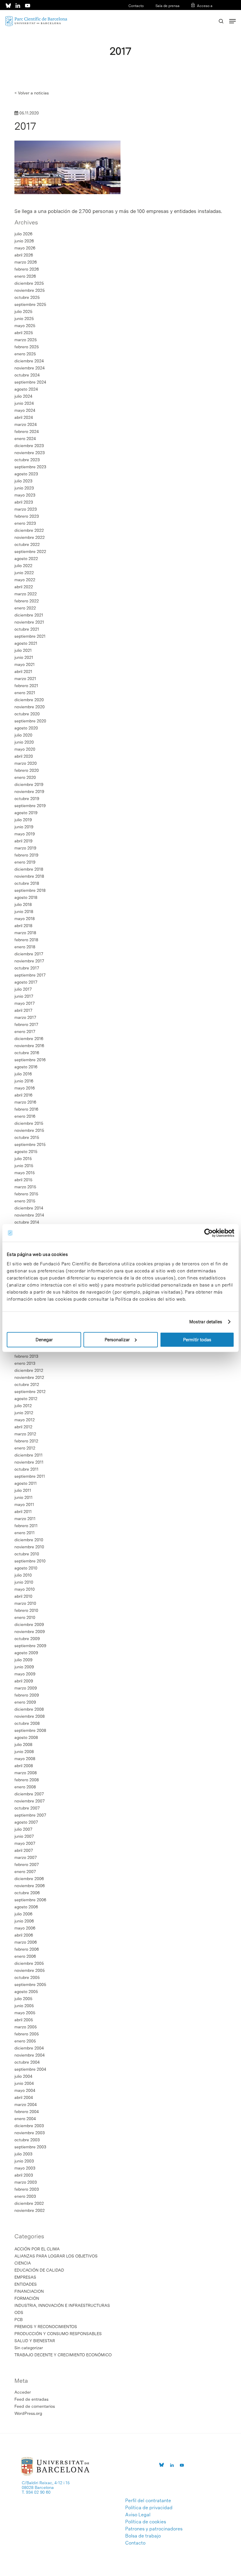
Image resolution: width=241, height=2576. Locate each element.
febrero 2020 (27, 770)
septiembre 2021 (30, 636)
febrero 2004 (27, 2112)
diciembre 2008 (29, 1709)
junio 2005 (24, 2006)
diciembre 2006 (29, 1879)
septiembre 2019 (30, 806)
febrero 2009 (27, 1695)
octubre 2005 (27, 1977)
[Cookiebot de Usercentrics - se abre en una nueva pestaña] (209, 1233)
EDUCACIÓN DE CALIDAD (39, 2270)
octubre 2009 (27, 1639)
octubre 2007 (27, 1808)
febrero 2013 (26, 1356)
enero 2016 (25, 1116)
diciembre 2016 (29, 1039)
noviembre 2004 (30, 2055)
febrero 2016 (26, 1109)
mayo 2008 (25, 1759)
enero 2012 (25, 1448)
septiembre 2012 (30, 1392)
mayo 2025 (25, 326)
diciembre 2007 (29, 1794)
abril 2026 (24, 255)
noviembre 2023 (30, 453)
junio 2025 (24, 319)
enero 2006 (25, 1956)
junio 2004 (24, 2083)
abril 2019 (23, 841)
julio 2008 (23, 1744)
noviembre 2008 (30, 1716)
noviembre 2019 (29, 792)
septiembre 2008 (30, 1730)
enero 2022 (25, 608)
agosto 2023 (26, 474)
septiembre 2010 (30, 1561)
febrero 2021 (26, 686)
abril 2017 (23, 1010)
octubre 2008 (27, 1723)
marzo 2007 (26, 1857)
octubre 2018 (27, 883)
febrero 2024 (27, 431)
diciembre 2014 (29, 1208)
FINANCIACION (29, 2291)
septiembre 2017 (30, 975)
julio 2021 (23, 650)
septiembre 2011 (30, 1476)
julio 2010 (23, 1575)
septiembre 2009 (30, 1646)
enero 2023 (25, 523)
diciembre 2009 (29, 1624)
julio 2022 (23, 566)
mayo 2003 (25, 2168)
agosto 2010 (26, 1568)
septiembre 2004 (30, 2069)
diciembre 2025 (29, 283)
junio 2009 (24, 1667)
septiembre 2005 (30, 1985)
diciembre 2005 (29, 1963)
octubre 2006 (27, 1893)
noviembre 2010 (29, 1547)
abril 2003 (24, 2175)
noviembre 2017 (29, 961)
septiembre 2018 (30, 890)
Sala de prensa (168, 6)
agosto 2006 (26, 1907)
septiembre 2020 (30, 721)
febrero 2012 (26, 1441)
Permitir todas (197, 1339)
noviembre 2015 (29, 1130)
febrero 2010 (26, 1610)
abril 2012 (23, 1427)
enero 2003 (25, 2196)
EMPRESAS (25, 2277)
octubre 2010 (27, 1554)
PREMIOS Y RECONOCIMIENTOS (46, 2327)
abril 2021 (23, 672)
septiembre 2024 (30, 382)
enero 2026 (25, 276)
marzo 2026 (26, 262)
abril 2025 (24, 333)
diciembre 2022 (29, 530)
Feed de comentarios (35, 2406)
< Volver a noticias (32, 93)
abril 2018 (23, 926)
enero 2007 (25, 1872)
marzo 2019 (25, 848)
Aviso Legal (138, 2515)
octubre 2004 (27, 2062)
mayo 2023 (25, 495)
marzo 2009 (26, 1688)
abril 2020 (24, 756)
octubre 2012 (27, 1384)
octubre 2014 (27, 1222)
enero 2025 (25, 354)
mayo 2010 (25, 1589)
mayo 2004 (25, 2090)
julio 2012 (23, 1406)
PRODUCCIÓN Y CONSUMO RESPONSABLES (58, 2334)
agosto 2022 (26, 559)
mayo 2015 (25, 1173)
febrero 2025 (27, 347)
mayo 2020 (25, 749)
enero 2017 (25, 1032)
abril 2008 (24, 1766)
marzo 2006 (26, 1942)
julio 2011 (23, 1490)
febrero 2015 (26, 1194)
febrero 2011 (26, 1526)
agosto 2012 (26, 1399)
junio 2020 (24, 742)
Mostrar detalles (206, 1322)
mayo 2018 (25, 919)
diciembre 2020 (29, 700)
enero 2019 (25, 862)
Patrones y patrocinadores (154, 2529)
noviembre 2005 (30, 1970)
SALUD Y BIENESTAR (35, 2341)
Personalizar (117, 1339)
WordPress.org (28, 2413)
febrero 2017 (26, 1024)
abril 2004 (24, 2097)
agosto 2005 (26, 1992)
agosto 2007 (26, 1822)
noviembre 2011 (29, 1462)
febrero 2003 (27, 2189)
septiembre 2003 (30, 2147)
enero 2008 (25, 1787)
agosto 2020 (26, 728)
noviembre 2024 (30, 368)
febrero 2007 (27, 1864)
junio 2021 (24, 657)
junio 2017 (24, 996)
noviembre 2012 (29, 1377)
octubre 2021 (27, 629)
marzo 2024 (26, 424)
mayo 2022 (25, 580)
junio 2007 (24, 1836)
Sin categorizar (29, 2348)
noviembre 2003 (30, 2133)
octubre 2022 (27, 544)
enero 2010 (25, 1617)
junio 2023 (24, 488)
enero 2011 (25, 1533)
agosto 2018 (26, 897)
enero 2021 (25, 693)
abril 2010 (23, 1596)
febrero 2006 (27, 1949)
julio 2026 (23, 234)
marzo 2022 (26, 594)
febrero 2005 (27, 2034)
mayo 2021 (25, 664)
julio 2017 (23, 989)
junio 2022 (24, 573)
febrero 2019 (26, 855)
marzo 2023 (26, 509)
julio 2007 (23, 1829)
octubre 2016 (27, 1053)
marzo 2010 (25, 1603)
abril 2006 (24, 1935)
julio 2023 (23, 481)
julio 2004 (23, 2076)
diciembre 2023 (29, 446)
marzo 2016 (25, 1102)
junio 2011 (24, 1497)
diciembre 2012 (29, 1370)
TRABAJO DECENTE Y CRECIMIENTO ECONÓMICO (63, 2355)
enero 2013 (25, 1363)
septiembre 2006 (30, 1900)
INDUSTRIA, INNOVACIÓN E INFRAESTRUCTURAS (62, 2305)
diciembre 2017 (29, 954)
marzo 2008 (26, 1773)
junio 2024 (24, 403)
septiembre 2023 (30, 467)
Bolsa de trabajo (143, 2536)
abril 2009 (24, 1681)
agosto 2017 (26, 982)
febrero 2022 (27, 601)
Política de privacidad (149, 2508)
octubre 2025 (27, 297)
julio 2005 (23, 1999)
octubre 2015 (27, 1137)
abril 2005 (24, 2020)
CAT (190, 14)
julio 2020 (23, 735)
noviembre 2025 (30, 290)
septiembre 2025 (30, 304)
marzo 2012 (25, 1434)
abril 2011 (23, 1512)
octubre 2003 (27, 2140)
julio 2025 (23, 311)
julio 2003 (23, 2154)
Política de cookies (146, 2522)
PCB (19, 2320)
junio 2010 (24, 1582)
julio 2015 (23, 1159)
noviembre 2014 (29, 1215)
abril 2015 (23, 1180)
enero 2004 (25, 2119)
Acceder (23, 2392)
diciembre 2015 (29, 1123)
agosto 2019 (26, 813)
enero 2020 (25, 777)
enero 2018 (25, 947)
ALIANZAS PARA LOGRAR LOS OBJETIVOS (56, 2256)
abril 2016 (23, 1095)
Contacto (136, 6)
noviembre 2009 (30, 1632)
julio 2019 (23, 820)
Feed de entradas (31, 2399)
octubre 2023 (27, 460)
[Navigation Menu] (232, 21)
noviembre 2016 (29, 1046)
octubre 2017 (27, 968)
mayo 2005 (25, 2013)
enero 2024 (25, 439)
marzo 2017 (25, 1017)
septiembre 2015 (30, 1144)
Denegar (44, 1339)
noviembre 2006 (30, 1886)
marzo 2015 (25, 1187)
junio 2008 (24, 1752)
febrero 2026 (27, 269)
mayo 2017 (25, 1003)
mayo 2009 (25, 1674)
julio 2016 (23, 1074)
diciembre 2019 (29, 784)
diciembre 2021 (29, 615)
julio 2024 (23, 396)
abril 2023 (24, 502)
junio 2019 (24, 827)
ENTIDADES (26, 2284)
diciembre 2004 (29, 2048)
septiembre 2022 (30, 551)
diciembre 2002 (29, 2203)
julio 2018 (23, 904)
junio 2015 (24, 1166)
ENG (209, 14)
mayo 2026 (25, 248)
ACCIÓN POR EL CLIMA (37, 2249)
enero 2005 (25, 2041)
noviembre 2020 (30, 707)
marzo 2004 (26, 2105)
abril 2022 (24, 587)
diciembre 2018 (29, 869)
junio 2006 (24, 1921)
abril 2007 (24, 1850)
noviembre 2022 (30, 537)
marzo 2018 (25, 933)
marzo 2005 (26, 2027)
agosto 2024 (26, 389)
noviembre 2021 (29, 622)
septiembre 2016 (30, 1060)
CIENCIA (23, 2263)
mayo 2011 (24, 1504)
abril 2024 (24, 417)
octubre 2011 (26, 1469)
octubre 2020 (27, 714)
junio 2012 (24, 1413)
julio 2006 (23, 1914)
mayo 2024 (25, 410)
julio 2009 (23, 1660)
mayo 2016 (25, 1088)
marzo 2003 (26, 2182)
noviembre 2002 (30, 2210)
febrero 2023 (27, 516)
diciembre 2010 (29, 1540)
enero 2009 (25, 1702)
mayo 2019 (25, 834)
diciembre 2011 (29, 1455)
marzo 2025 (26, 340)
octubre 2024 (27, 375)
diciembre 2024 (29, 361)
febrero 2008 (27, 1780)
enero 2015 (25, 1201)
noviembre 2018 (29, 876)
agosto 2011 (26, 1483)
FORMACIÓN (27, 2298)
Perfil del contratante (148, 2501)
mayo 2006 (25, 1928)
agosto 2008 (26, 1737)
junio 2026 (24, 241)
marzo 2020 (26, 763)
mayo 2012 (25, 1420)
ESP (199, 14)
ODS (19, 2312)
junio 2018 (24, 912)
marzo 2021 (25, 679)
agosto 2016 (26, 1067)
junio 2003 (24, 2161)
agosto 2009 (26, 1653)
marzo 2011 (25, 1519)
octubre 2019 (27, 799)
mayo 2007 (25, 1843)
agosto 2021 (26, 643)
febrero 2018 (26, 940)
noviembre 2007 (30, 1801)
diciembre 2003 (29, 2126)
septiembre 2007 (30, 1815)
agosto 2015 (26, 1152)
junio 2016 (24, 1081)
